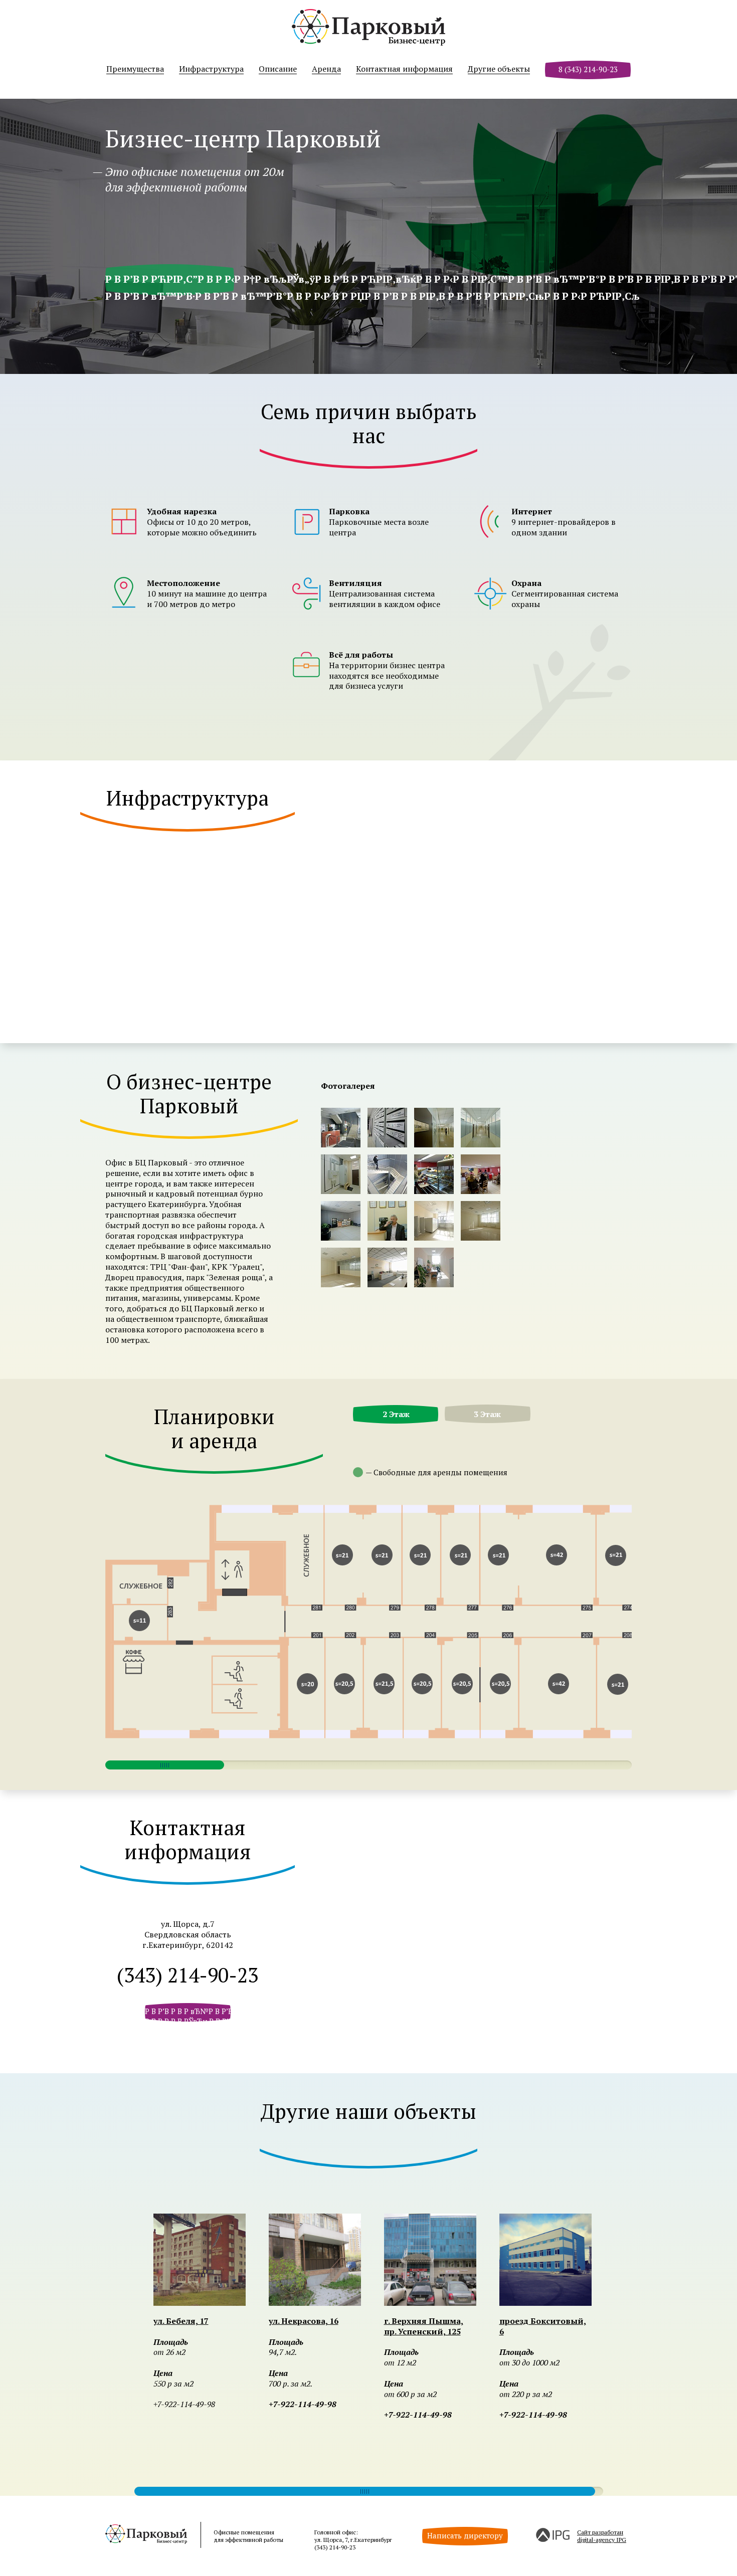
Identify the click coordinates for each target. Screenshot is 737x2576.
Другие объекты (499, 69)
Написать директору (465, 2535)
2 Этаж (396, 1414)
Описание (278, 69)
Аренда (326, 69)
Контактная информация (404, 69)
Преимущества (135, 69)
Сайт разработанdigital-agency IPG (602, 2536)
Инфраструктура (211, 69)
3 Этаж (487, 1414)
